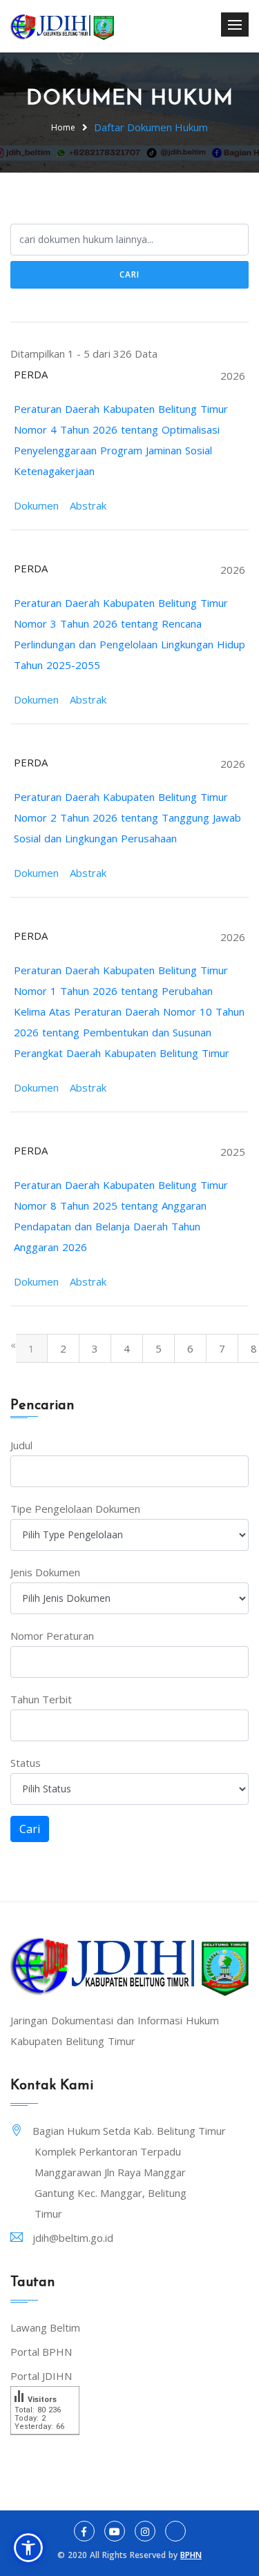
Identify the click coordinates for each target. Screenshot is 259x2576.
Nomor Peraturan (52, 1636)
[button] (28, 2548)
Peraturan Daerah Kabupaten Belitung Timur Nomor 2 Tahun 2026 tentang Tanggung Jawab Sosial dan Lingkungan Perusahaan (127, 817)
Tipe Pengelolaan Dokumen (75, 1509)
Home (63, 127)
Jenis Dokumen (45, 1572)
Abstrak (88, 505)
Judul (21, 1445)
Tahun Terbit (41, 1699)
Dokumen (36, 505)
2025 (233, 1152)
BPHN (191, 2555)
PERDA (31, 374)
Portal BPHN (41, 2352)
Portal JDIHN (41, 2376)
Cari (129, 274)
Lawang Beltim (45, 2327)
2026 (233, 376)
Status (26, 1763)
